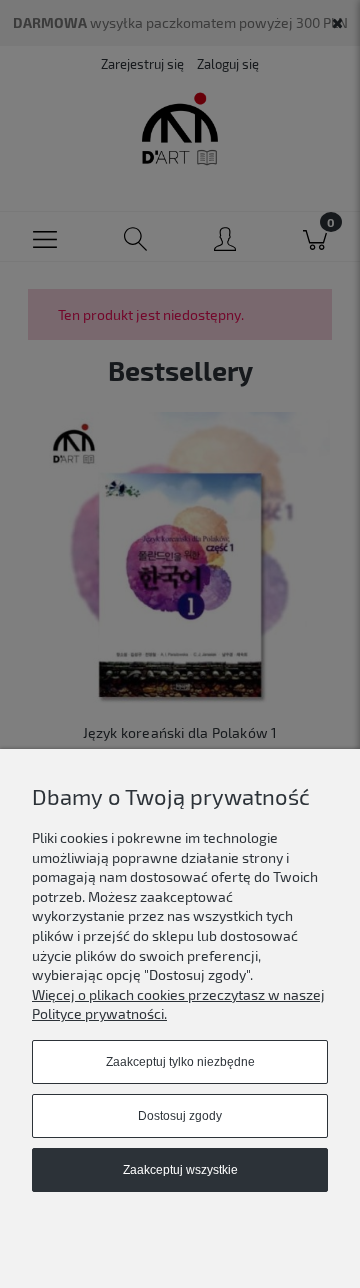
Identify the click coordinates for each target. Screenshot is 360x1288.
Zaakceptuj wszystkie (180, 1170)
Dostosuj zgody (180, 1116)
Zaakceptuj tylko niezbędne (180, 1062)
